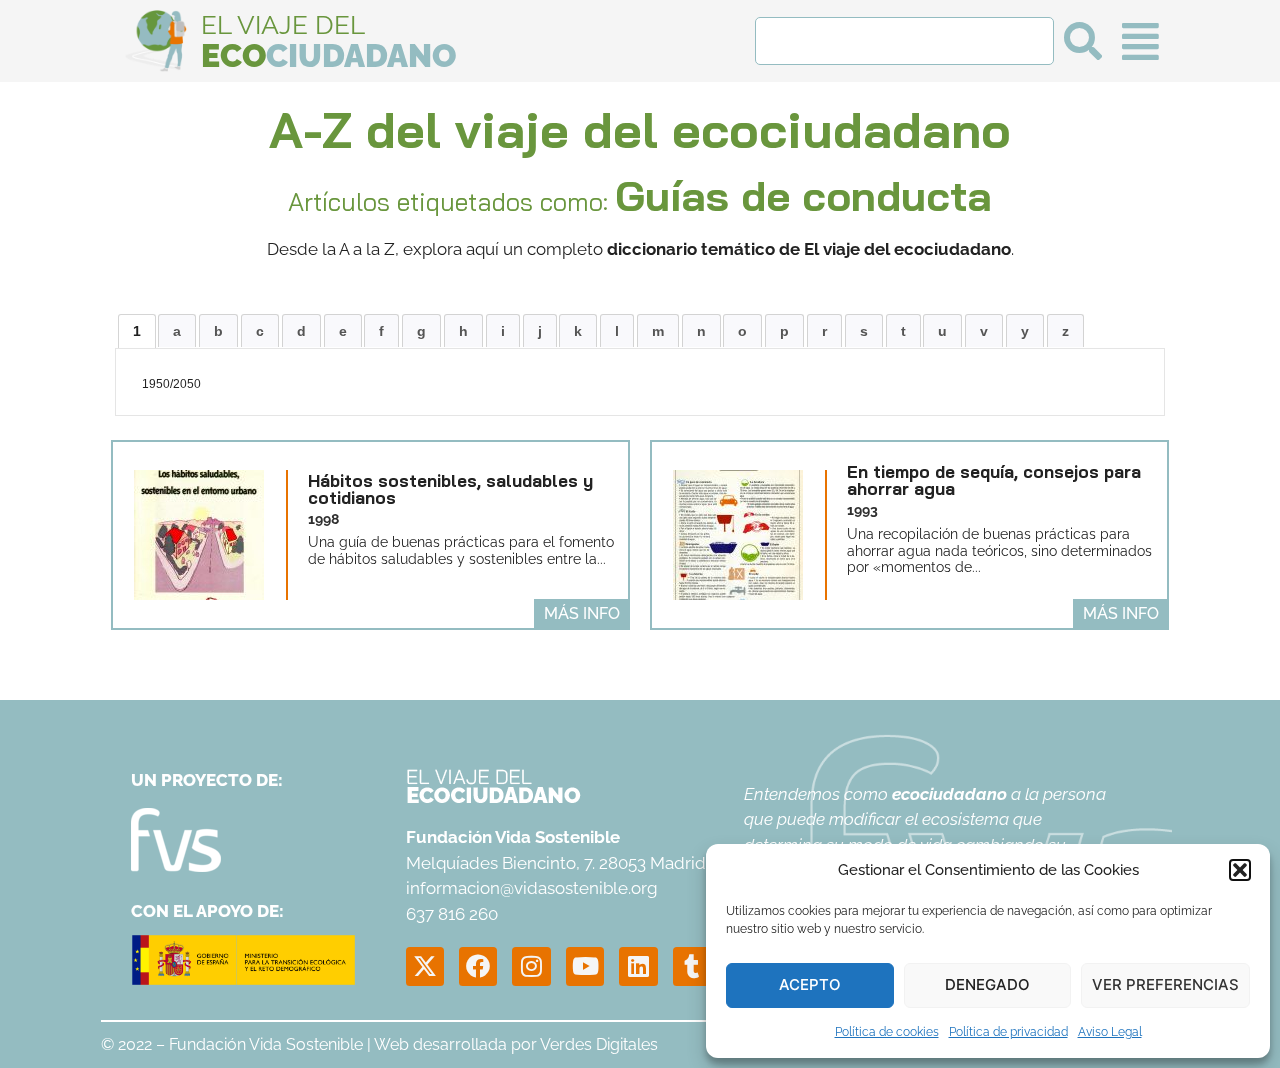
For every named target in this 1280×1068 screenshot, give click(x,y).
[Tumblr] (692, 966)
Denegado (987, 984)
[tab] (137, 331)
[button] (1240, 870)
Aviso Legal (1110, 1032)
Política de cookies (887, 1032)
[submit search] (1083, 41)
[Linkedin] (638, 966)
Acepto (810, 984)
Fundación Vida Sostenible (266, 1044)
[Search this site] (904, 41)
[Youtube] (585, 966)
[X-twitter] (425, 966)
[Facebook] (478, 966)
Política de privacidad (1008, 1032)
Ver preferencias (1165, 984)
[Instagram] (531, 966)
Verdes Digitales (599, 1044)
